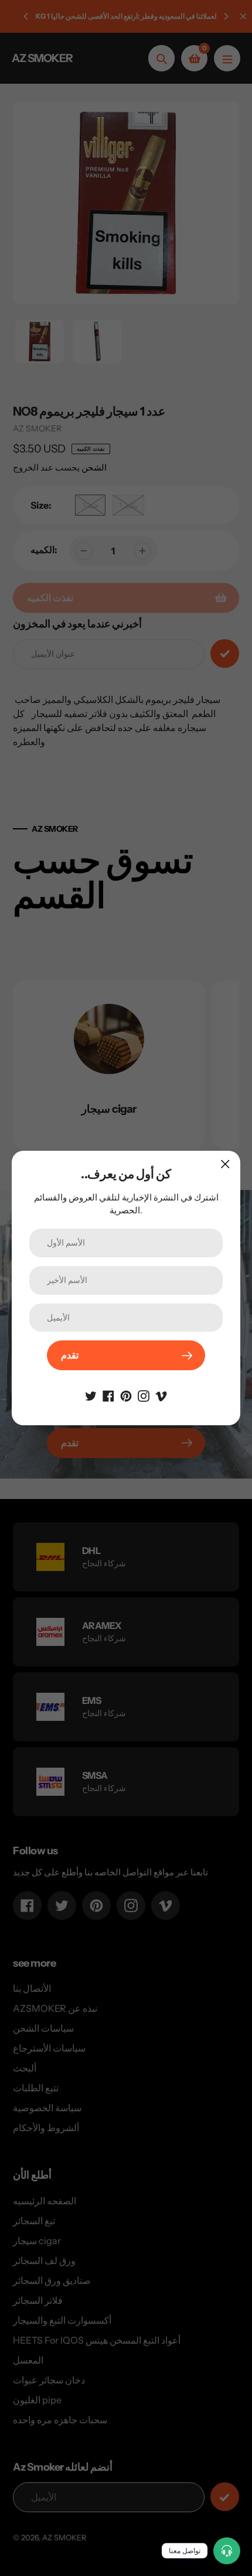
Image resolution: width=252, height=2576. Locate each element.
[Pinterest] (126, 1395)
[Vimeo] (161, 1395)
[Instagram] (144, 1395)
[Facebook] (108, 1395)
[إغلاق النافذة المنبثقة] (225, 1164)
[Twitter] (91, 1395)
